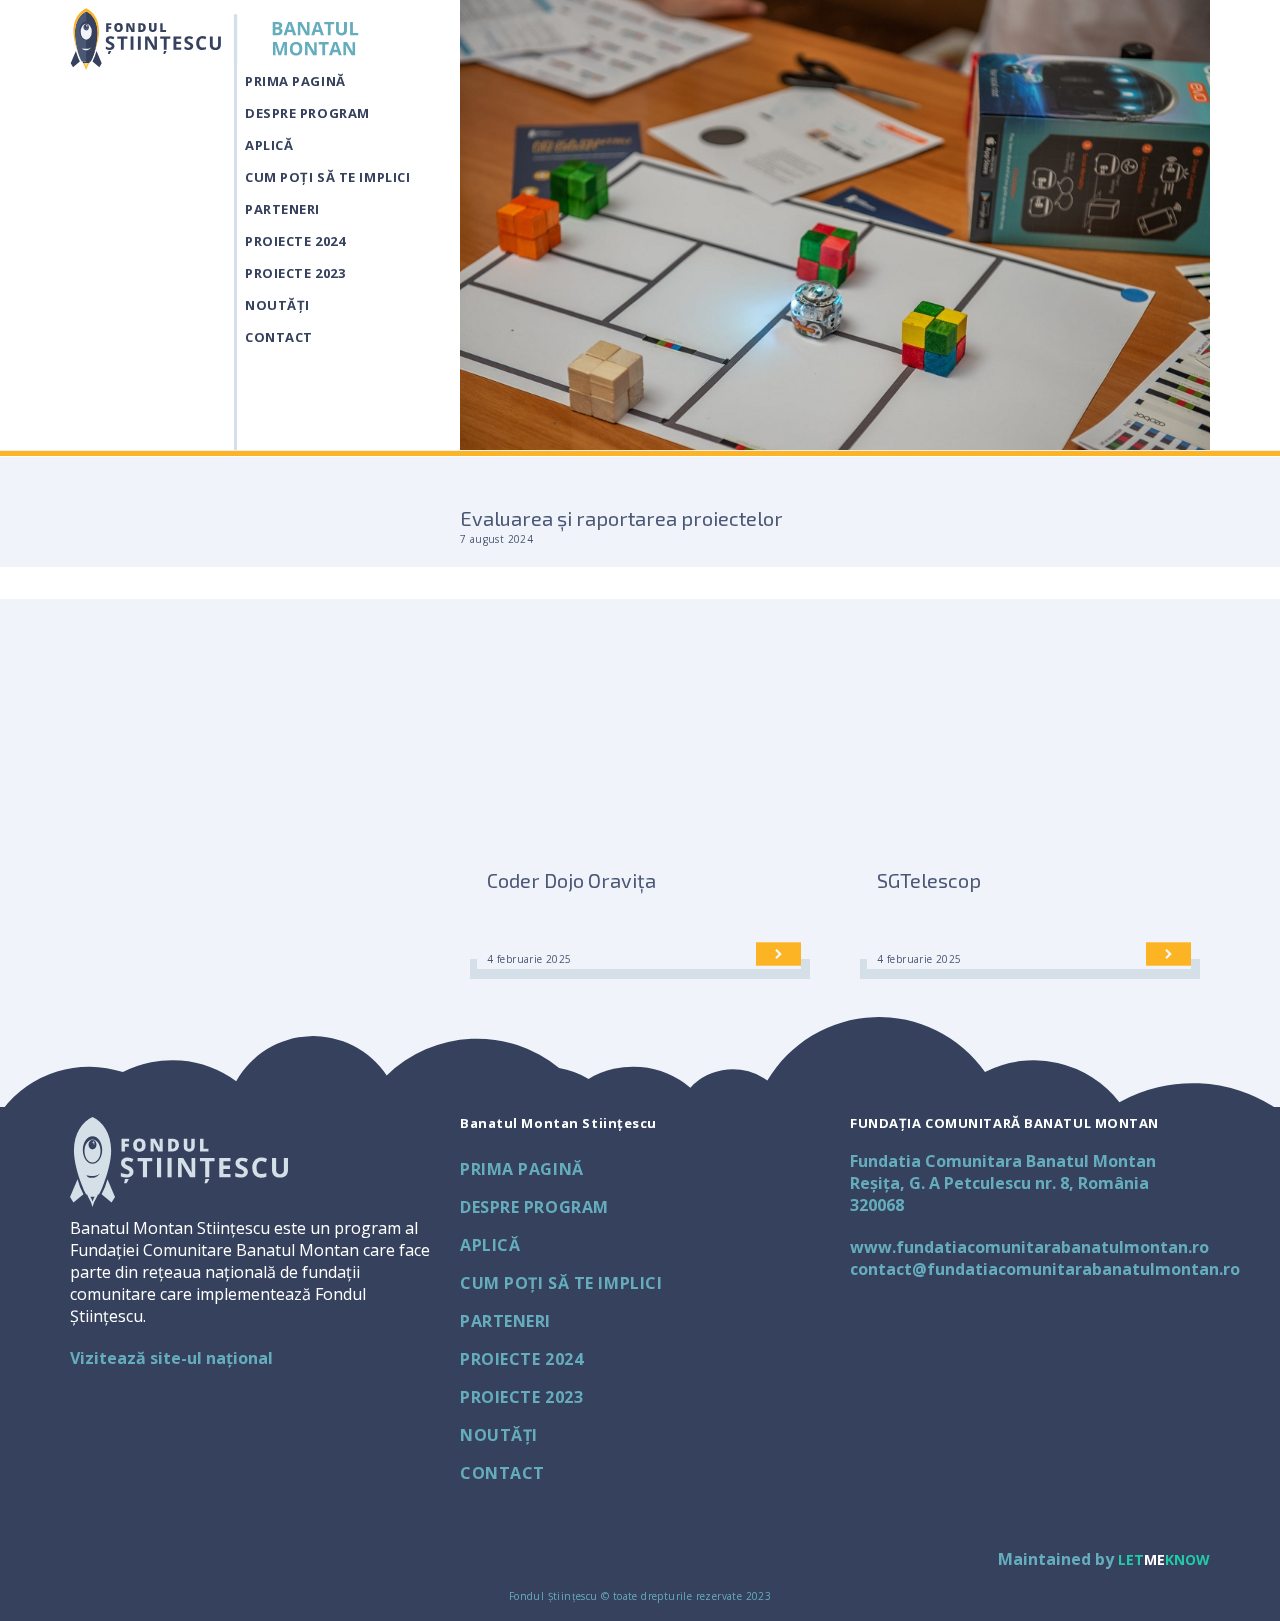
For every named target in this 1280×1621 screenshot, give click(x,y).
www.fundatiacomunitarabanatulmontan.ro (1029, 1247)
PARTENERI (282, 209)
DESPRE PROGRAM (307, 113)
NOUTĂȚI (277, 305)
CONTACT (279, 337)
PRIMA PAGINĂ (295, 81)
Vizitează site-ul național (171, 1358)
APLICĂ (269, 145)
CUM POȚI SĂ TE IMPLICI (327, 177)
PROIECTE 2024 (295, 241)
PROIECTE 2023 (295, 273)
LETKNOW (1164, 1559)
